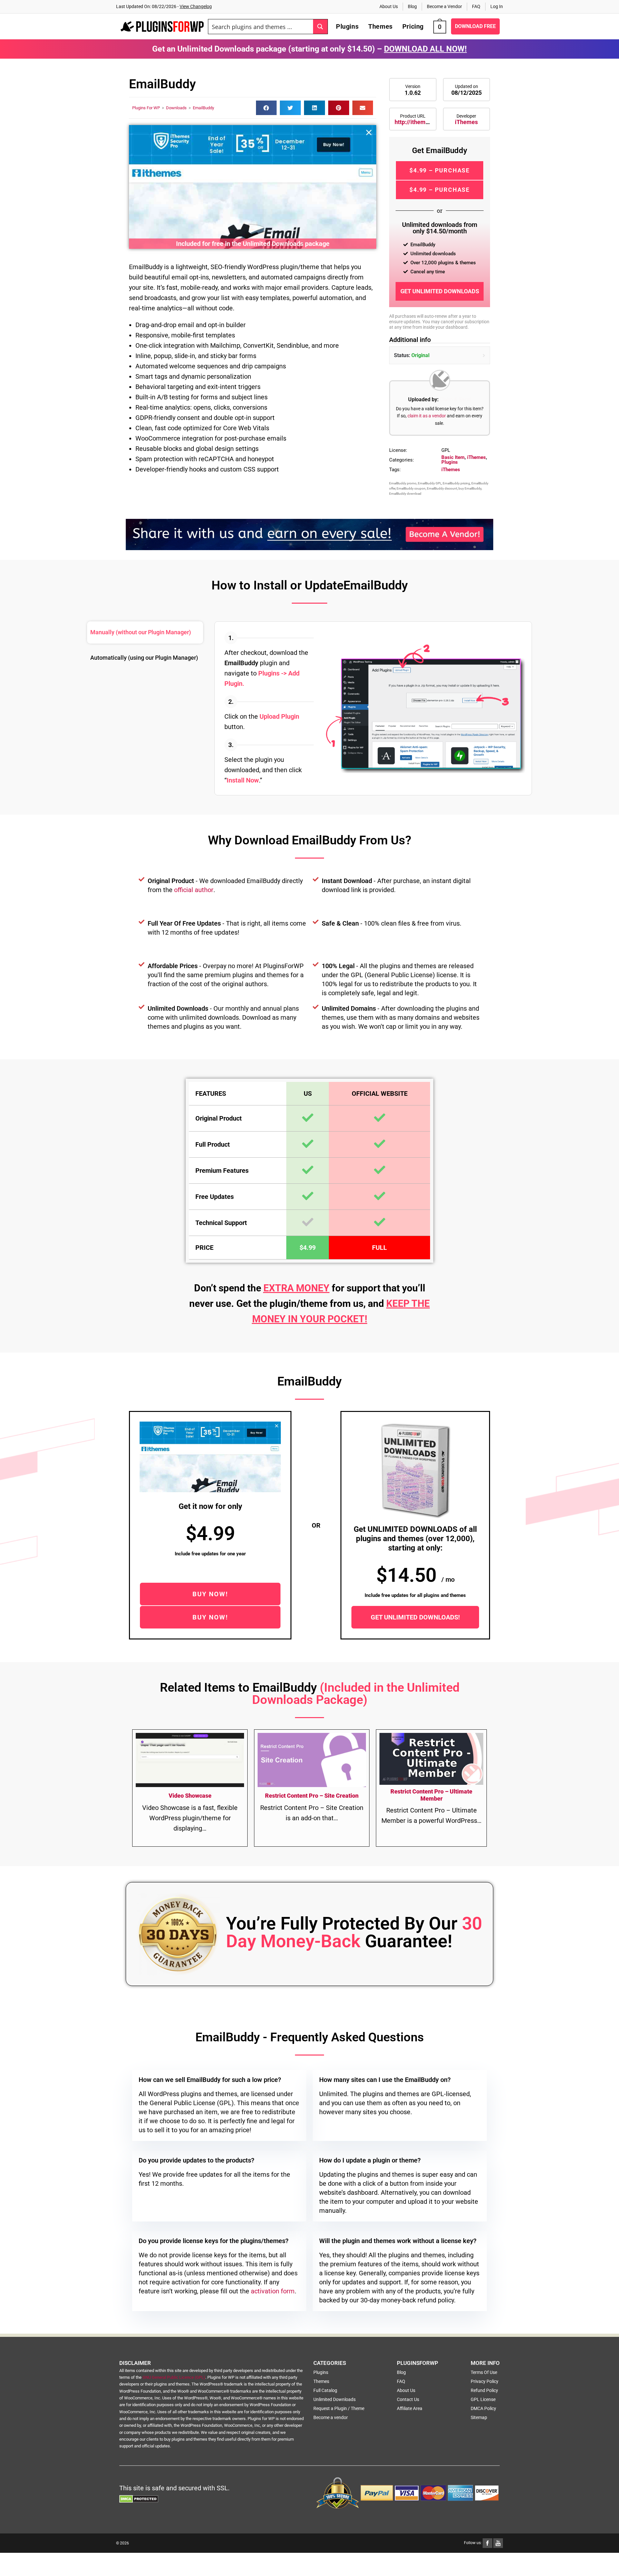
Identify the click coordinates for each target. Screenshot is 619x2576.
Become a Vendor (444, 6)
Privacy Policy (485, 2381)
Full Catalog (325, 2390)
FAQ (476, 6)
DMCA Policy (483, 2408)
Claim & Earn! (455, 399)
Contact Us (408, 2399)
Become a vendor (331, 2417)
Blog (412, 6)
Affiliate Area (410, 2408)
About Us (389, 6)
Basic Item (453, 457)
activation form (273, 2291)
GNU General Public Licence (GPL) (174, 2377)
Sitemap (479, 2417)
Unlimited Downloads (334, 2399)
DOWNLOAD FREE (475, 26)
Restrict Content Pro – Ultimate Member (431, 1795)
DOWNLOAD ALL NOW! (425, 49)
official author (194, 890)
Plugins (450, 462)
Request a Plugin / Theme (339, 2408)
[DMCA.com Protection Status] (139, 2498)
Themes (321, 2381)
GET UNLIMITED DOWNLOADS (440, 291)
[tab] (145, 632)
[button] (266, 108)
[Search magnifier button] (320, 27)
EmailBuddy (203, 108)
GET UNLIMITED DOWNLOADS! (415, 1617)
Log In (497, 6)
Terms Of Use (484, 2372)
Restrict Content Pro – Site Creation (312, 1796)
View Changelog (196, 6)
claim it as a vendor (427, 416)
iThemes (466, 122)
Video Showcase (190, 1796)
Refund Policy (484, 2390)
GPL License (483, 2399)
